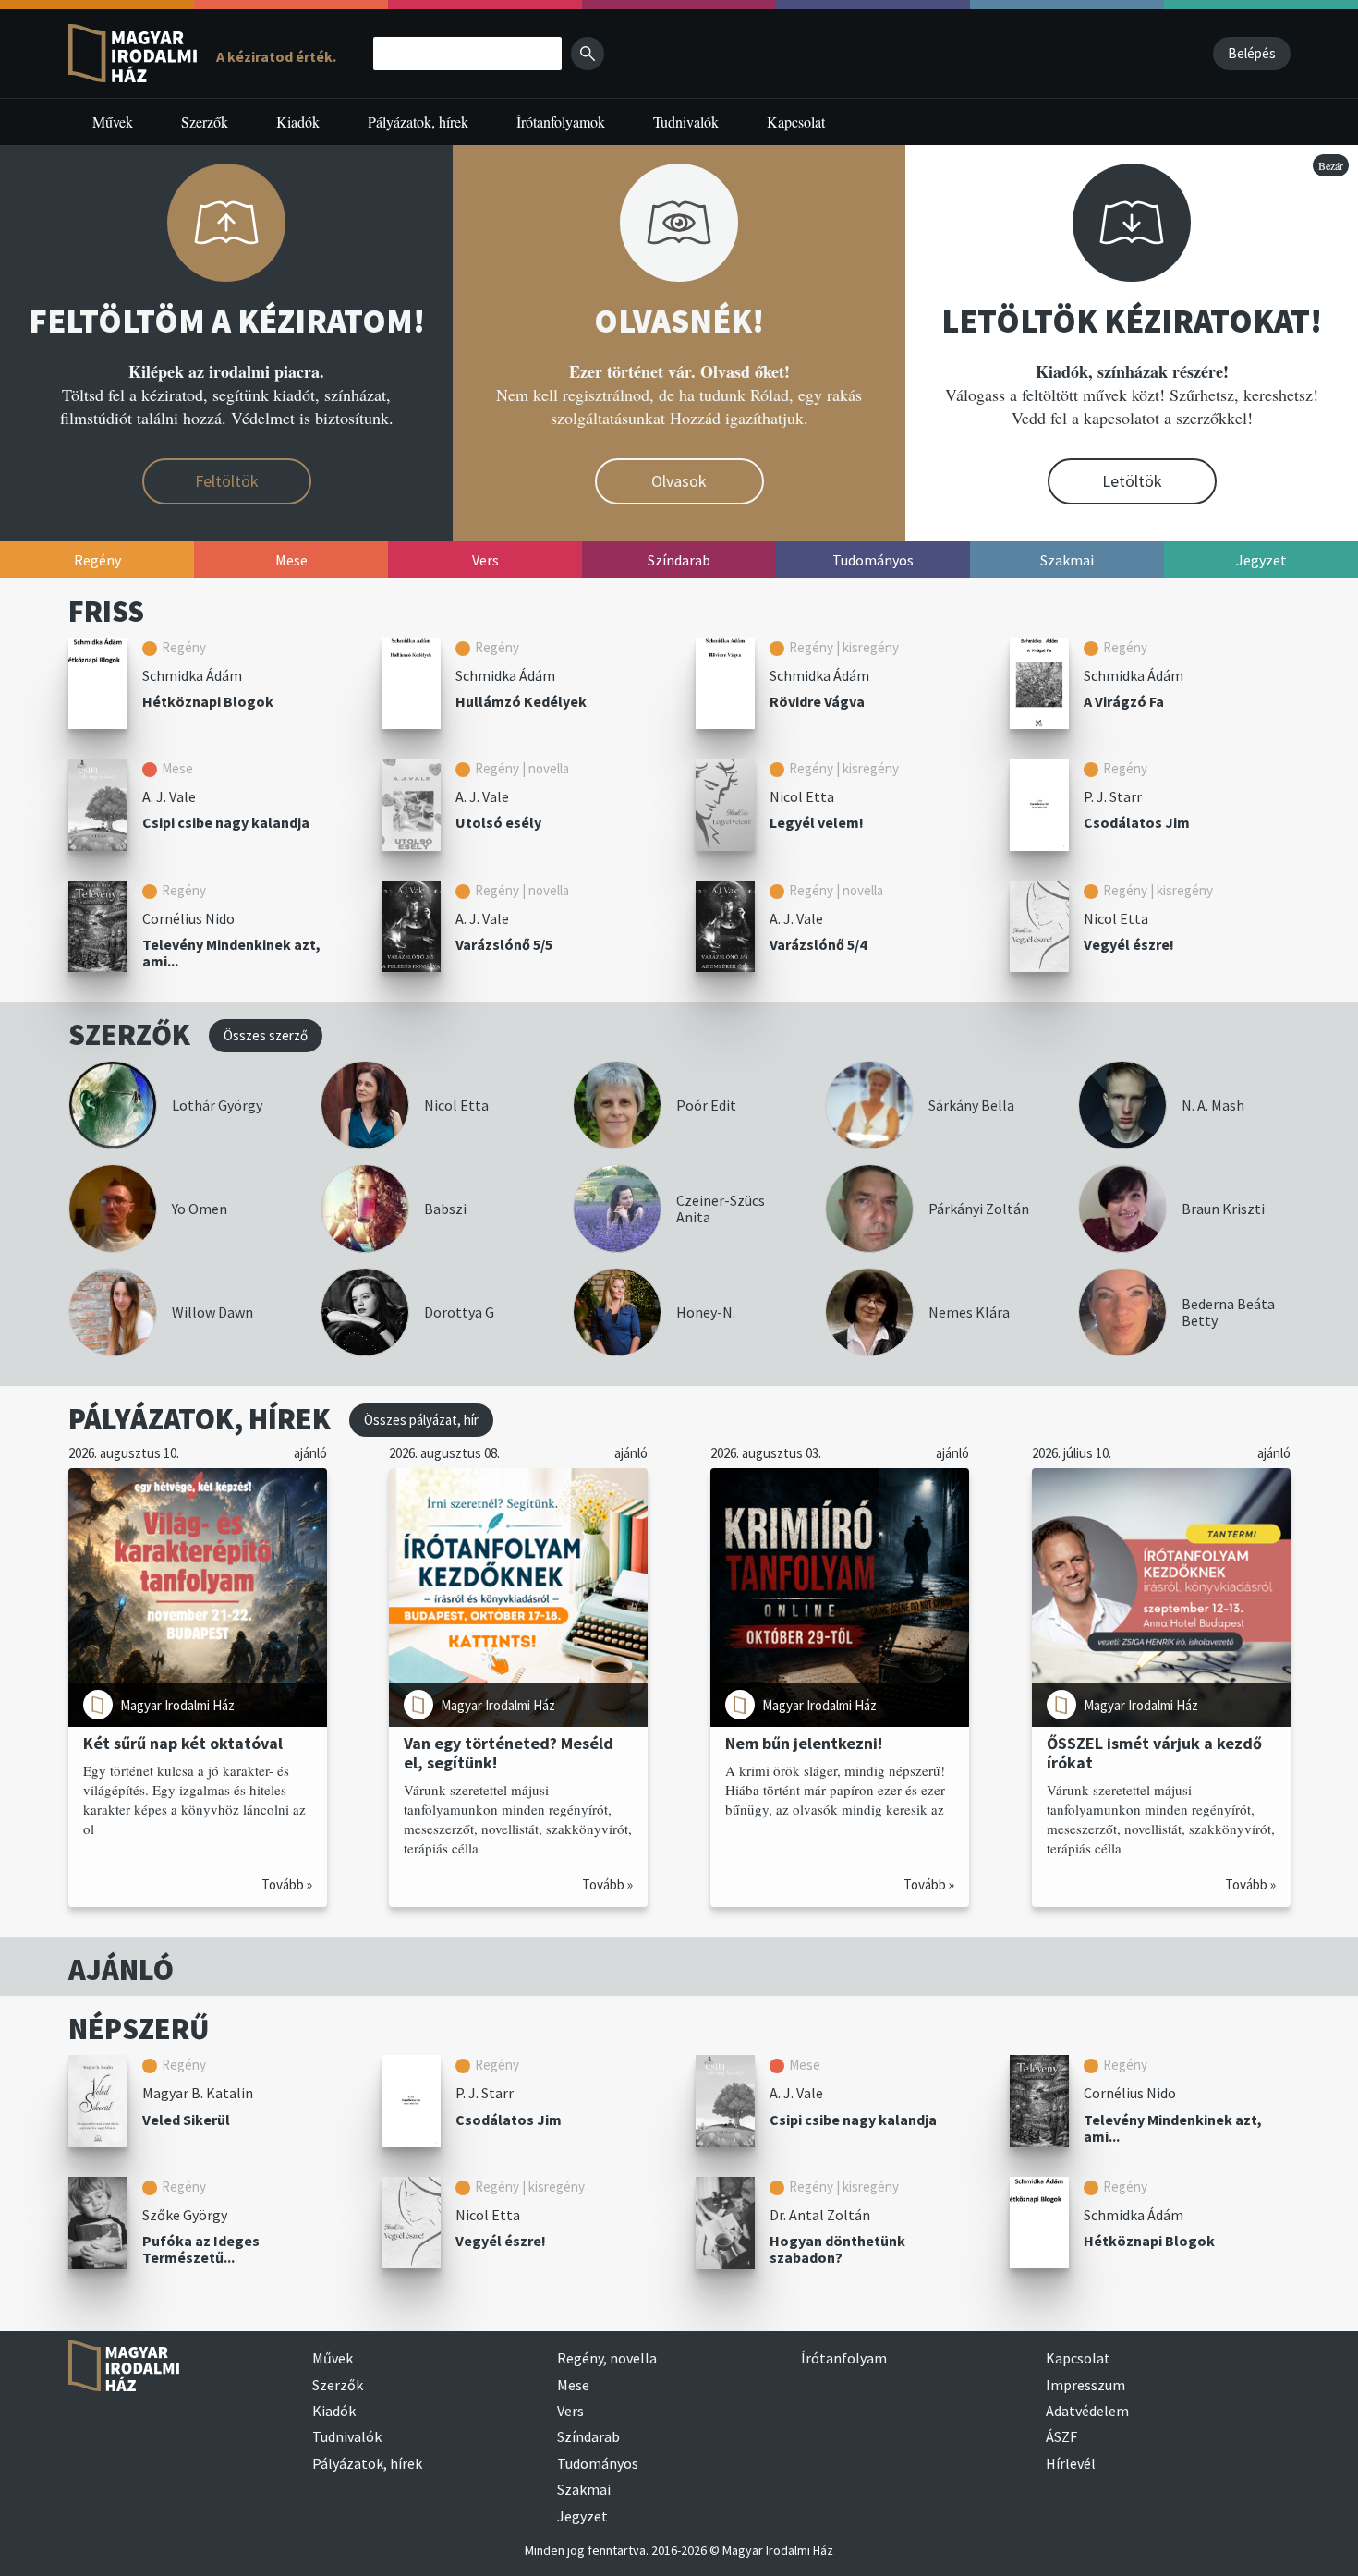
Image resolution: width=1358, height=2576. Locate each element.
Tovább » (287, 1884)
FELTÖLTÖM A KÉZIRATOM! (227, 321)
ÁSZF (1061, 2436)
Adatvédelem (1087, 2411)
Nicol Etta (802, 796)
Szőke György (185, 2215)
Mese (573, 2385)
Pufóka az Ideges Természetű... (201, 2249)
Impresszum (1085, 2385)
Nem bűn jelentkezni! (804, 1743)
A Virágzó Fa (1124, 701)
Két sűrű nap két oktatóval (183, 1743)
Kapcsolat (796, 122)
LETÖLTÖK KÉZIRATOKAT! (1132, 321)
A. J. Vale (169, 796)
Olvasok (679, 481)
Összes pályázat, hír (421, 1420)
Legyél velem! (817, 822)
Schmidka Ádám (192, 675)
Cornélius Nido (188, 918)
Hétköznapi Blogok (208, 701)
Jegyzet (582, 2516)
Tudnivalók (686, 122)
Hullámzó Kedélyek (521, 701)
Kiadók (298, 122)
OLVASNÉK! (679, 321)
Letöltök (1132, 481)
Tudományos (598, 2463)
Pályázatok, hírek (418, 122)
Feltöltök (227, 481)
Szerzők (205, 122)
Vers (570, 2411)
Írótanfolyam (844, 2358)
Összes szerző (266, 1035)
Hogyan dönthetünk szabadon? (837, 2249)
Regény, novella (607, 2358)
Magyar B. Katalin (198, 2093)
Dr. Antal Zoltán (820, 2215)
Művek (113, 122)
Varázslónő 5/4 (818, 944)
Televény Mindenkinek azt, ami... (231, 953)
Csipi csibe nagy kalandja (226, 822)
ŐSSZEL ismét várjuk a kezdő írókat (1154, 1753)
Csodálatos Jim (1137, 822)
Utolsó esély (498, 822)
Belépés (1252, 53)
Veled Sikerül (186, 2120)
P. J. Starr (1113, 796)
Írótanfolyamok (561, 122)
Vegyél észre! (1129, 944)
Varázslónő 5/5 (504, 944)
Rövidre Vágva (817, 701)
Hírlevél (1071, 2463)
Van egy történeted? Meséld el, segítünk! (509, 1753)
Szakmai (584, 2489)
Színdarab (588, 2436)
